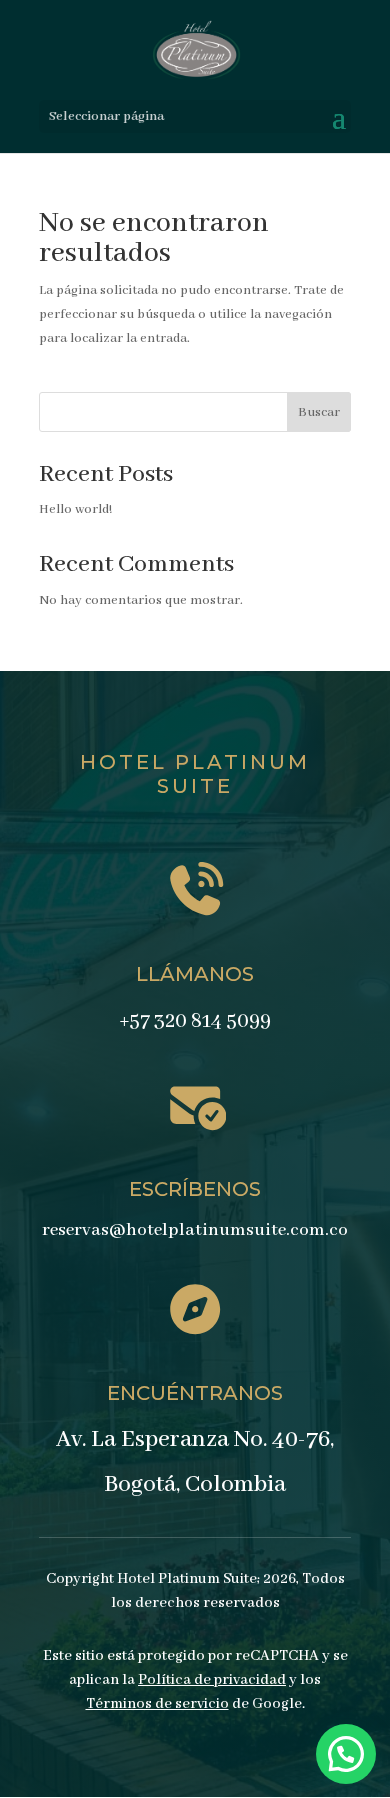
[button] (346, 1754)
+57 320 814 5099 (195, 1021)
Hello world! (75, 509)
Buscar (319, 412)
